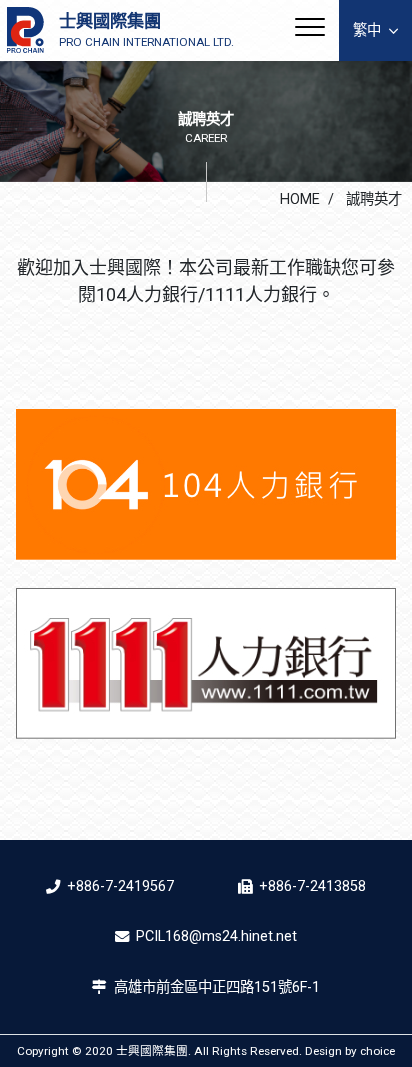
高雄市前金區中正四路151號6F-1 (217, 987)
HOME (300, 199)
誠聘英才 (372, 199)
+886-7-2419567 (120, 886)
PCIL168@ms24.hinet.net (216, 936)
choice (377, 1051)
